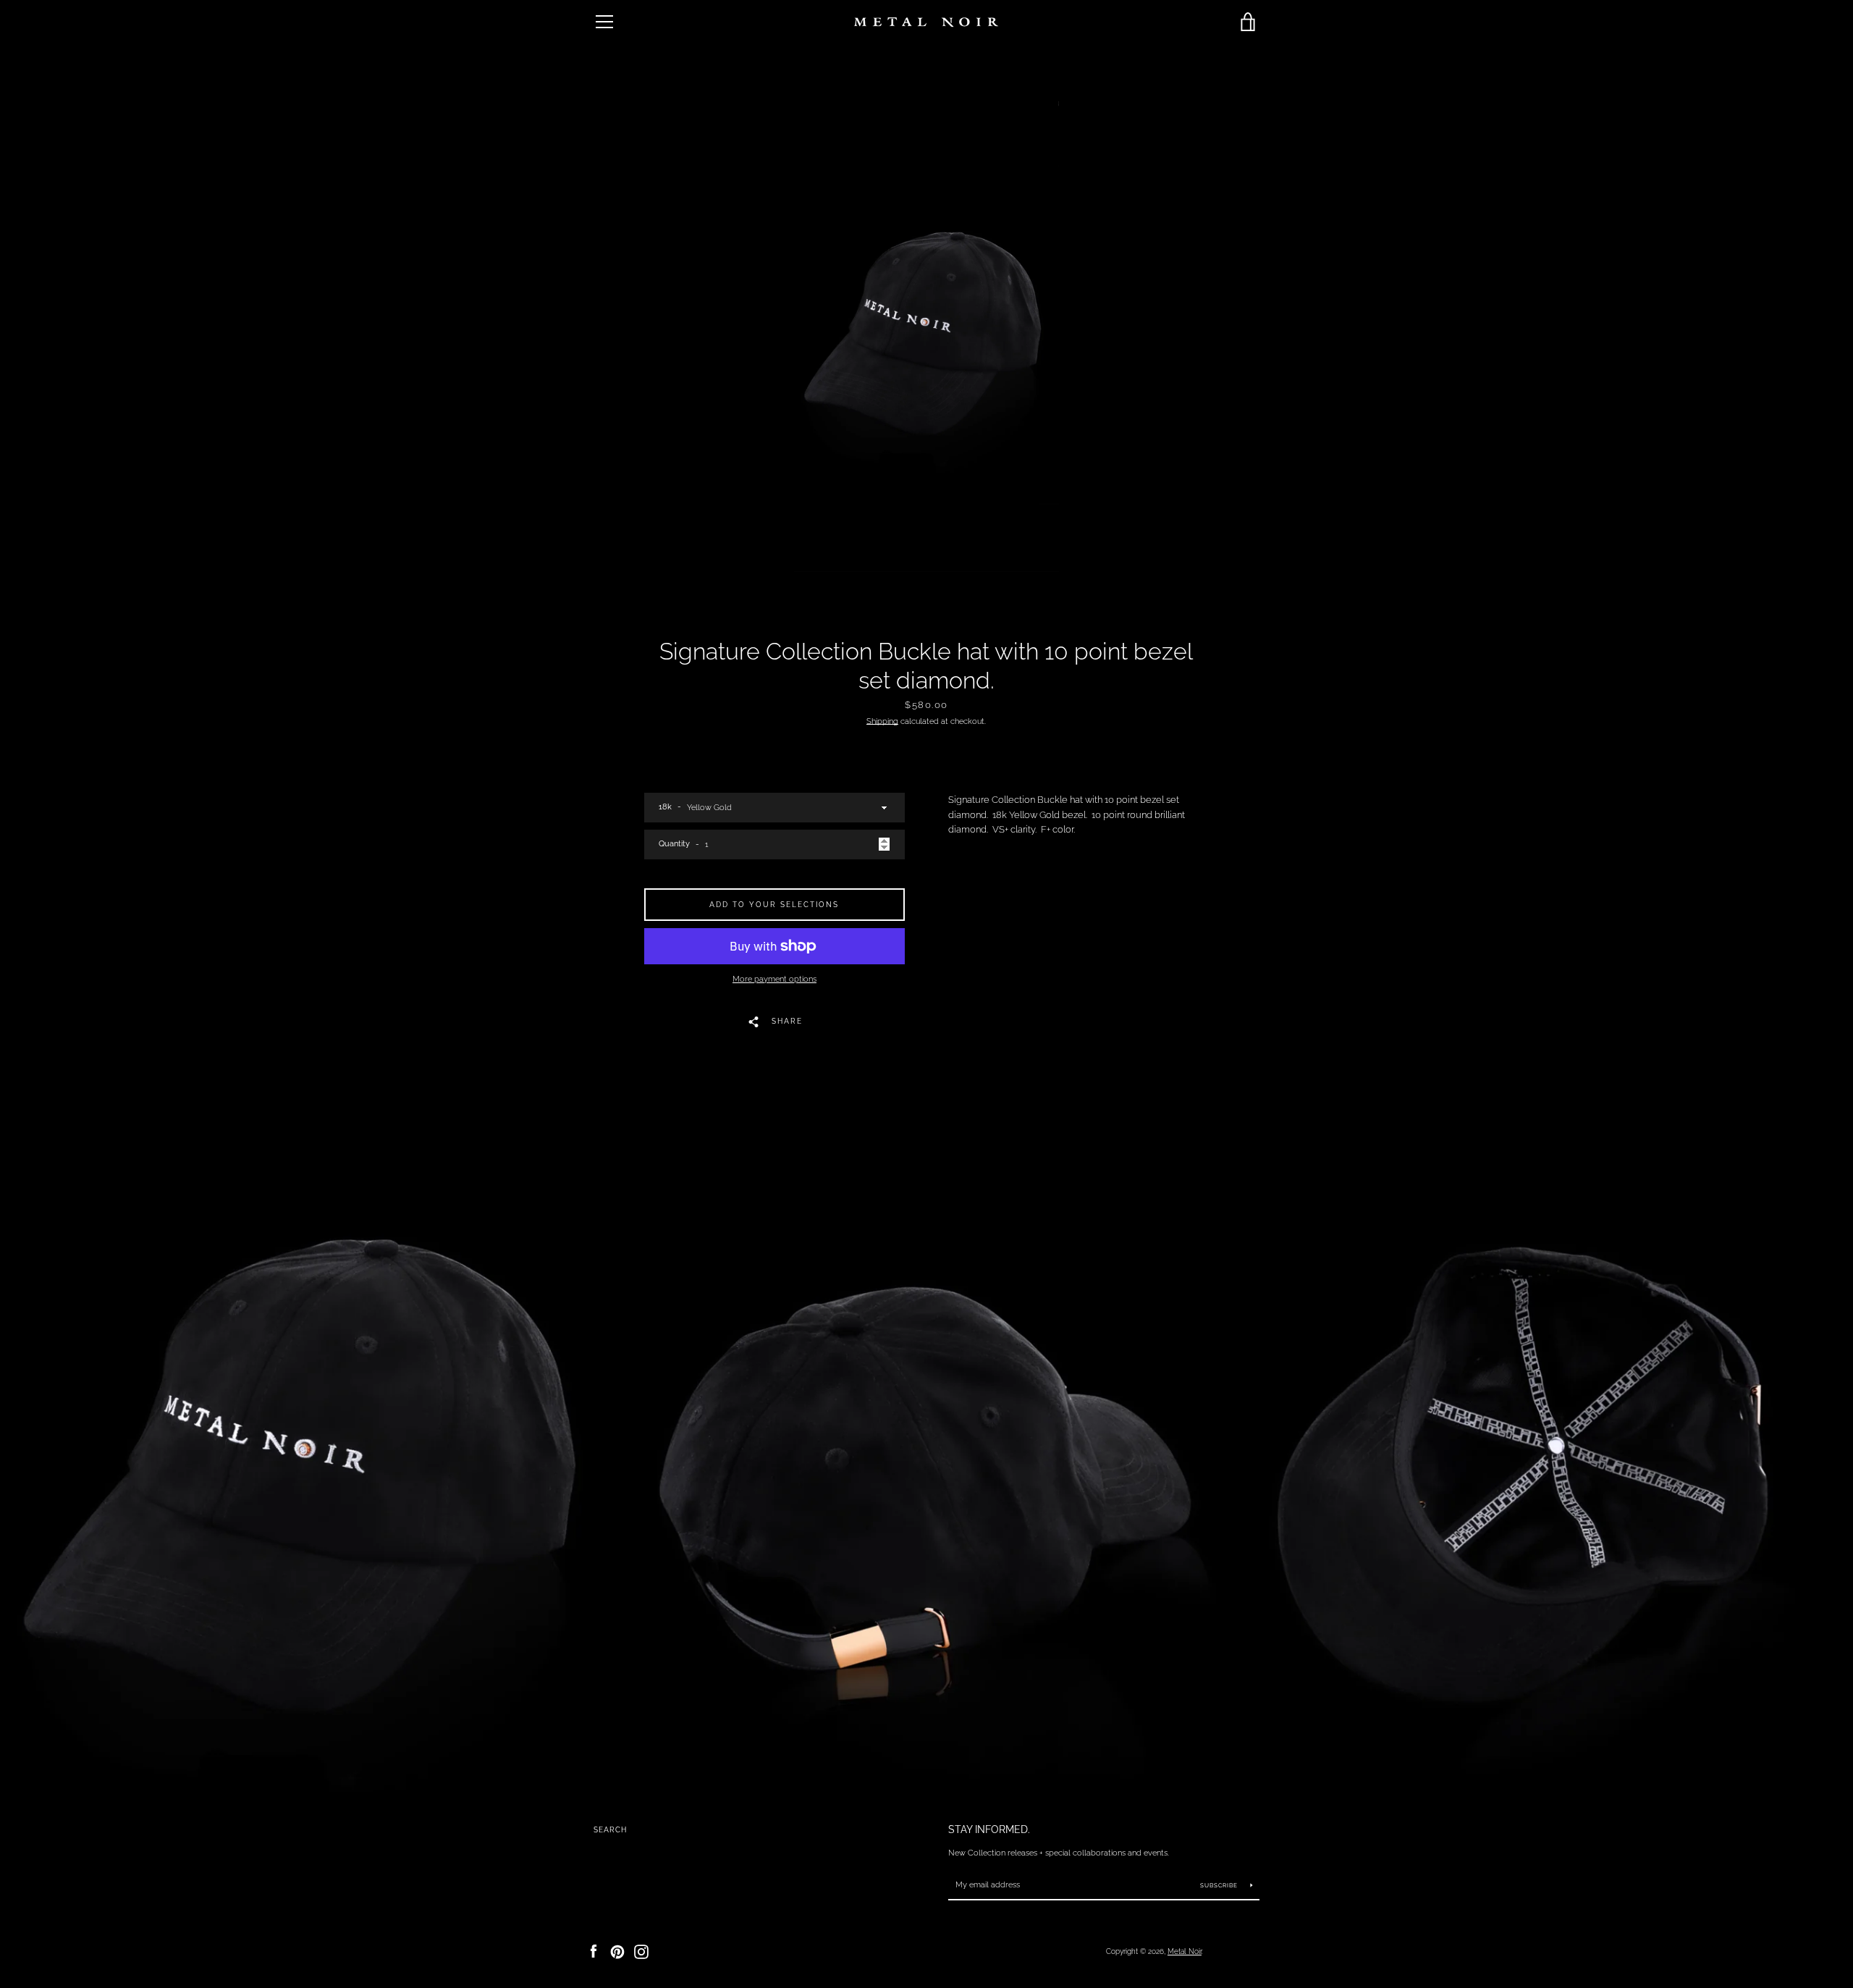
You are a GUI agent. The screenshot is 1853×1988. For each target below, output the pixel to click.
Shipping (882, 721)
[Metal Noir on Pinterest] (617, 1951)
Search (610, 1830)
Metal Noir (1185, 1951)
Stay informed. (989, 1829)
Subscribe (1220, 1885)
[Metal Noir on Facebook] (594, 1951)
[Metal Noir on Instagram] (641, 1951)
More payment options (774, 979)
